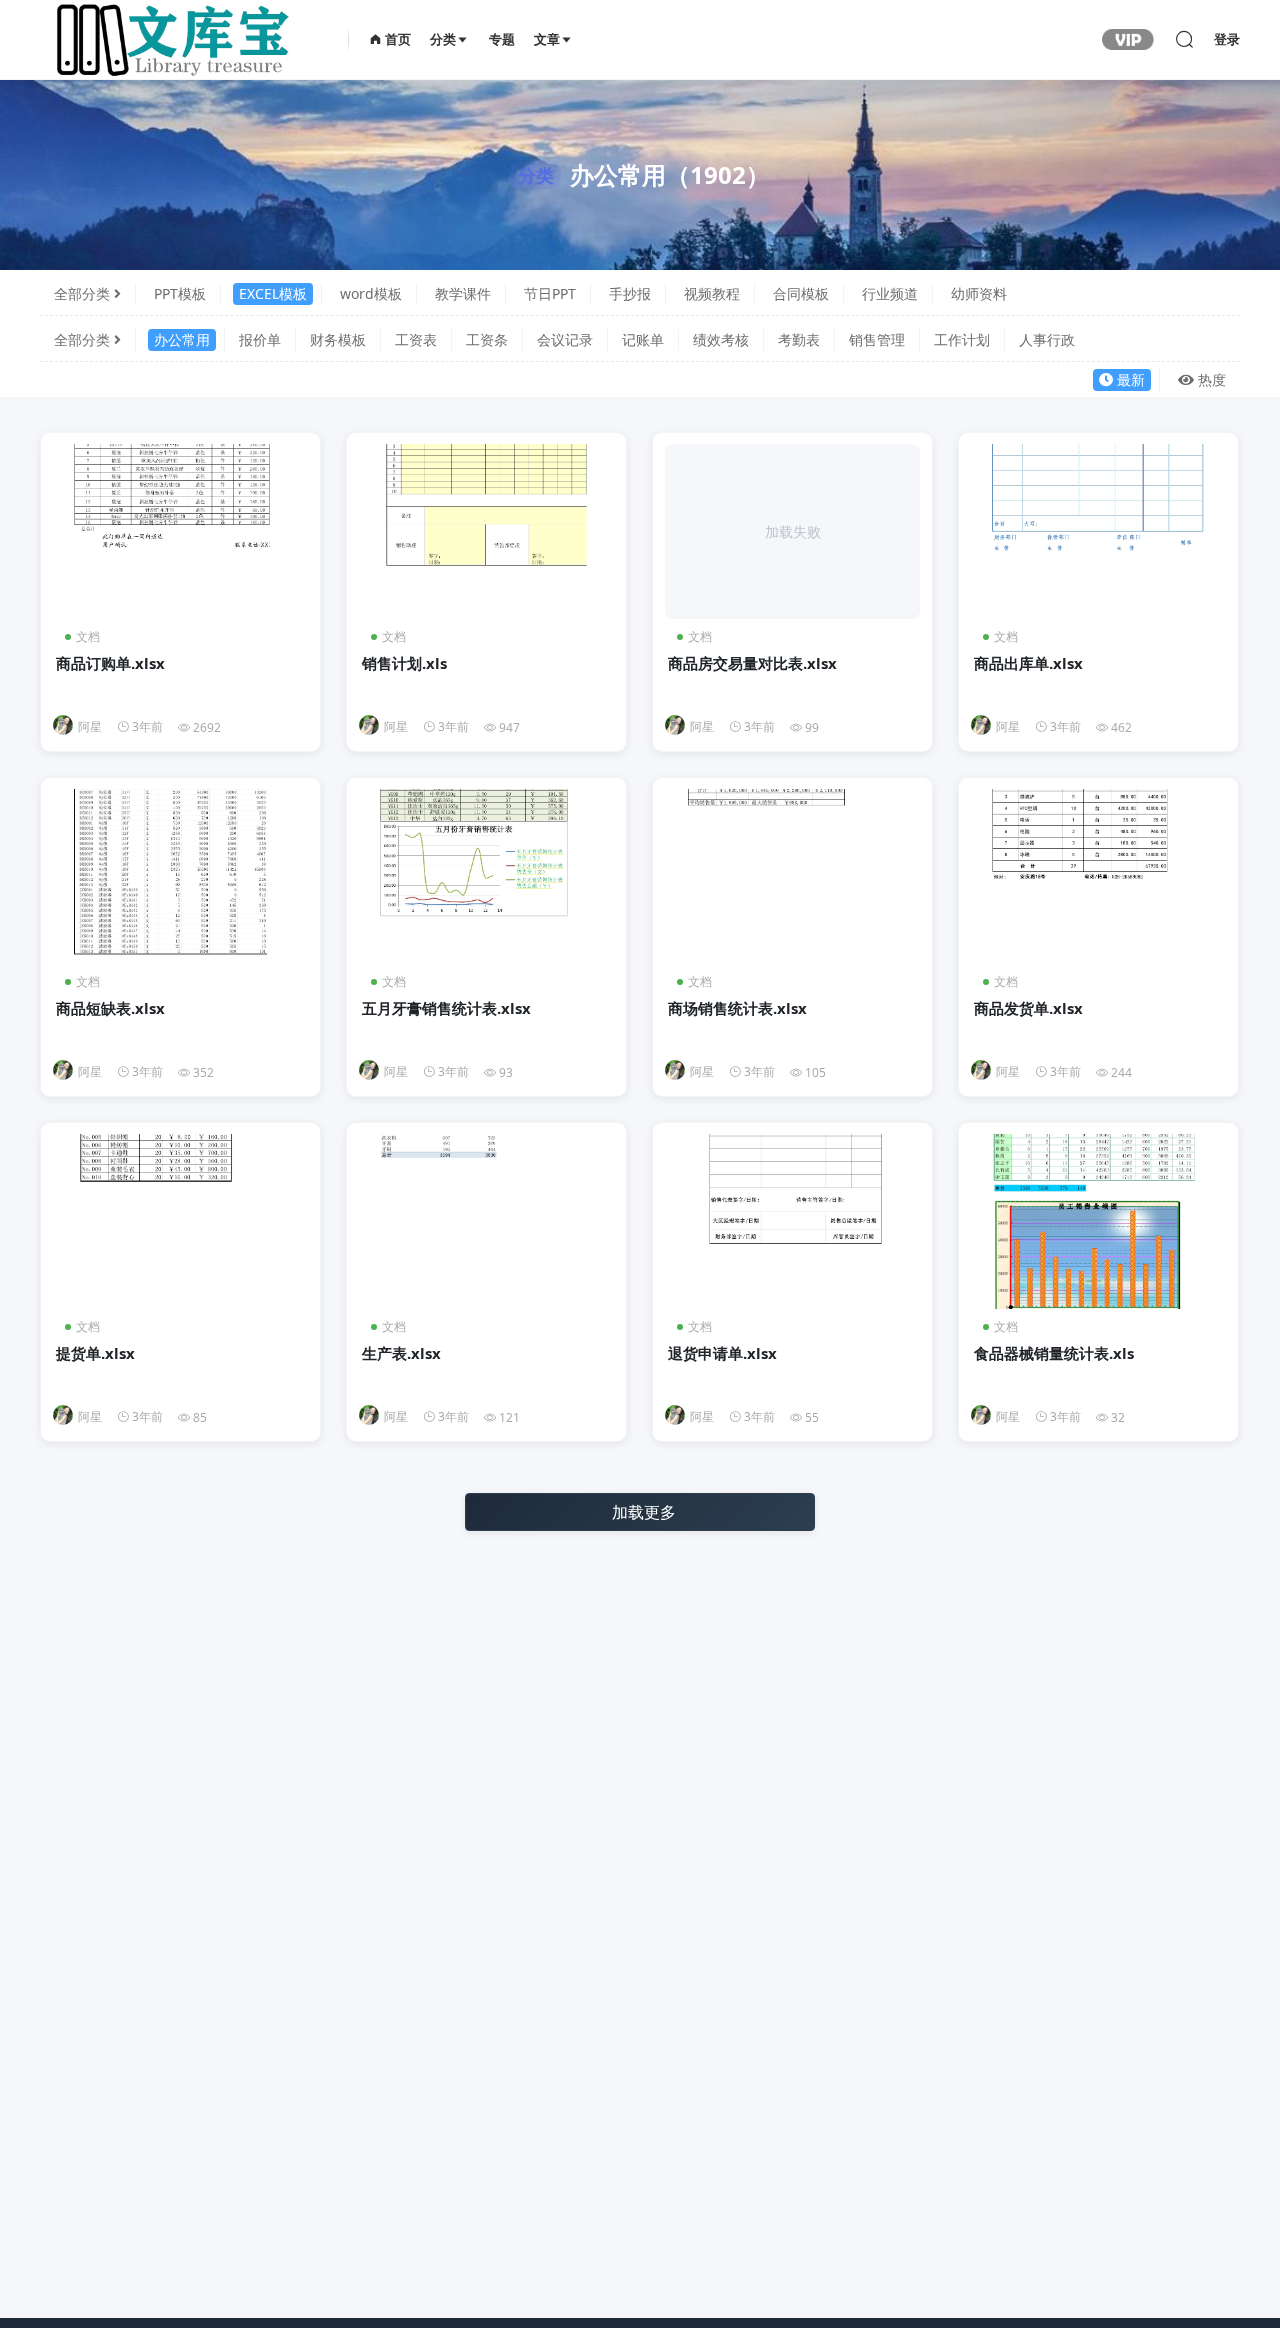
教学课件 (463, 293)
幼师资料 (979, 293)
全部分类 (82, 293)
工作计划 (962, 339)
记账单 (643, 339)
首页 (396, 39)
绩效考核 (721, 339)
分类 (443, 39)
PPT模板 (180, 293)
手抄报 (630, 293)
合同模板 (801, 293)
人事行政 (1047, 339)
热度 (1212, 379)
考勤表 (799, 339)
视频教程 (712, 293)
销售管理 (877, 339)
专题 (502, 39)
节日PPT (550, 293)
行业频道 (890, 293)
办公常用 (182, 339)
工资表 (416, 339)
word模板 (371, 293)
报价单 (260, 339)
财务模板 (338, 339)
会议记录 (565, 339)
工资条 (487, 339)
